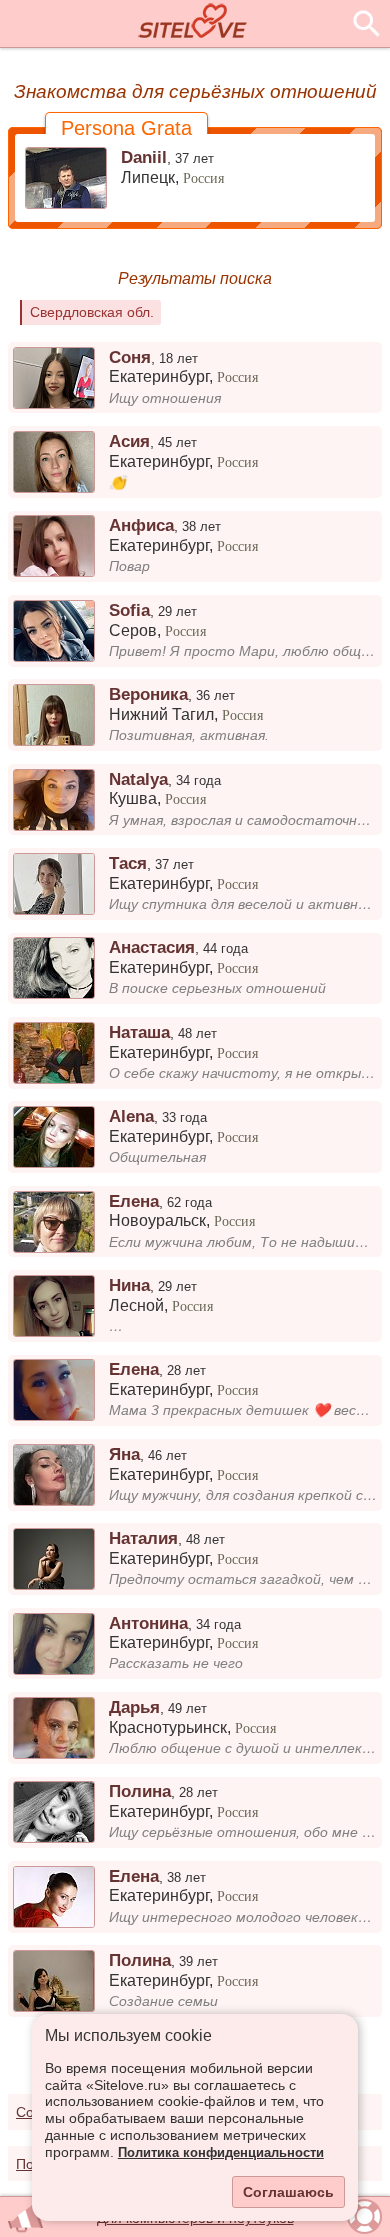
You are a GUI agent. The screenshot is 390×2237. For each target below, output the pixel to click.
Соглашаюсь (288, 2192)
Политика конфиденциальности (221, 2153)
